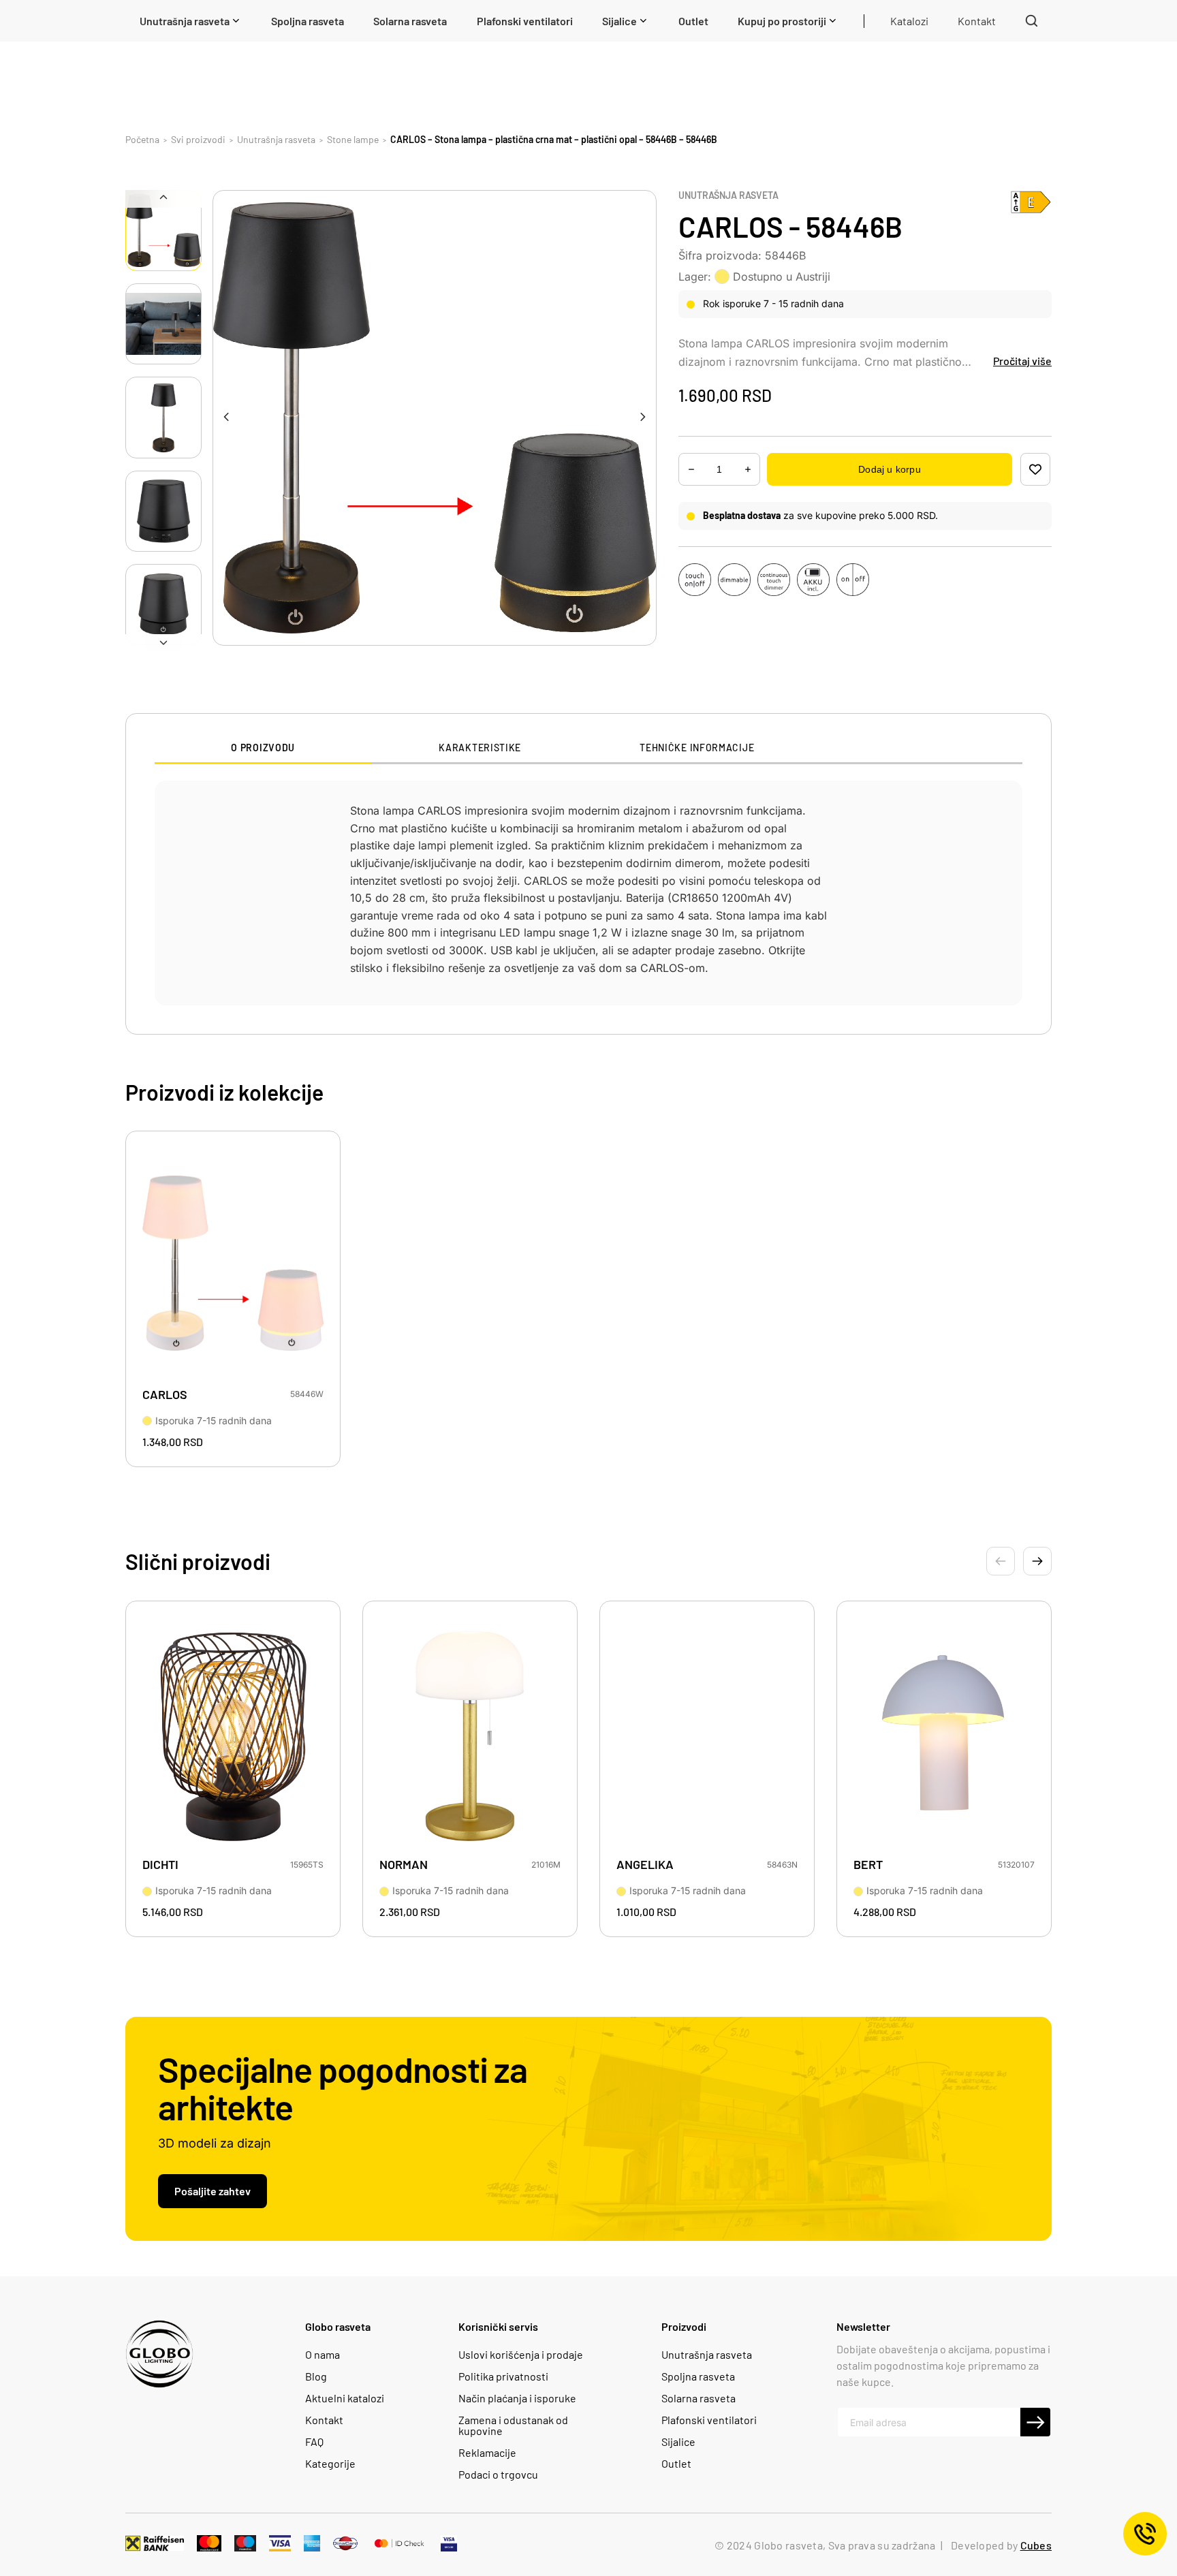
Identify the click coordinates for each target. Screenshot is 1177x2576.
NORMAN (404, 1865)
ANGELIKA (645, 1865)
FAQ (314, 2442)
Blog (316, 2376)
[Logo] (159, 2354)
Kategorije (330, 2464)
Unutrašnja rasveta (728, 195)
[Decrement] (748, 470)
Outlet (676, 2464)
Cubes (1036, 2545)
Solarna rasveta (699, 2398)
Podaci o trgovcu (498, 2475)
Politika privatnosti (503, 2376)
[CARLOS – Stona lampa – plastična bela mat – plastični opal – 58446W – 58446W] (233, 1263)
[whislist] (1035, 469)
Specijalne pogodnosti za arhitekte (343, 2088)
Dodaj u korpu (889, 469)
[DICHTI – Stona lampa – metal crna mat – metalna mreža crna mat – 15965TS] (233, 1733)
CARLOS (165, 1395)
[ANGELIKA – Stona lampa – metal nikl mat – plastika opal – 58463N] (707, 1733)
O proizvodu (263, 748)
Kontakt (324, 2420)
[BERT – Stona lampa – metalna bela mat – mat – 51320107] (944, 1733)
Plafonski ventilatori (709, 2420)
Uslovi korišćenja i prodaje (521, 2355)
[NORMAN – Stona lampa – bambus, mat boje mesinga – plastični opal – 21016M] (470, 1733)
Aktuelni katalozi (345, 2398)
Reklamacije (487, 2453)
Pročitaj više (1022, 361)
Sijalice (678, 2442)
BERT (868, 1865)
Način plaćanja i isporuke (517, 2398)
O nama (323, 2355)
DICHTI (160, 1865)
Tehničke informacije (697, 748)
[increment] (691, 470)
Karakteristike (480, 748)
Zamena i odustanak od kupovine (513, 2425)
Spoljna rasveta (698, 2376)
